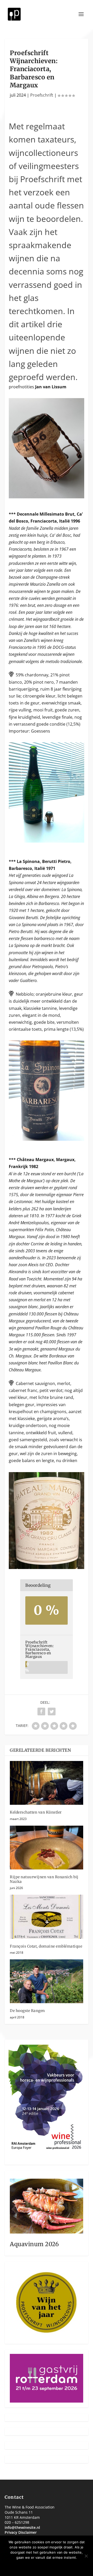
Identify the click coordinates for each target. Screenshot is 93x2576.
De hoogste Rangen (27, 2011)
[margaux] (47, 1567)
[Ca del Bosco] (47, 841)
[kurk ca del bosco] (47, 497)
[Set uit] (86, 2556)
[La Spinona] (47, 1139)
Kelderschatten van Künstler (36, 1812)
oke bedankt (31, 2566)
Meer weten (63, 2566)
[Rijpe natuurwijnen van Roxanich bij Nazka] (47, 1848)
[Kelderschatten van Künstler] (47, 1783)
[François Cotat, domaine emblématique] (47, 1917)
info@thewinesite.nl (22, 2527)
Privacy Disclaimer (21, 2532)
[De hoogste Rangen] (47, 1981)
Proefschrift (42, 95)
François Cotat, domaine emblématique (46, 1946)
